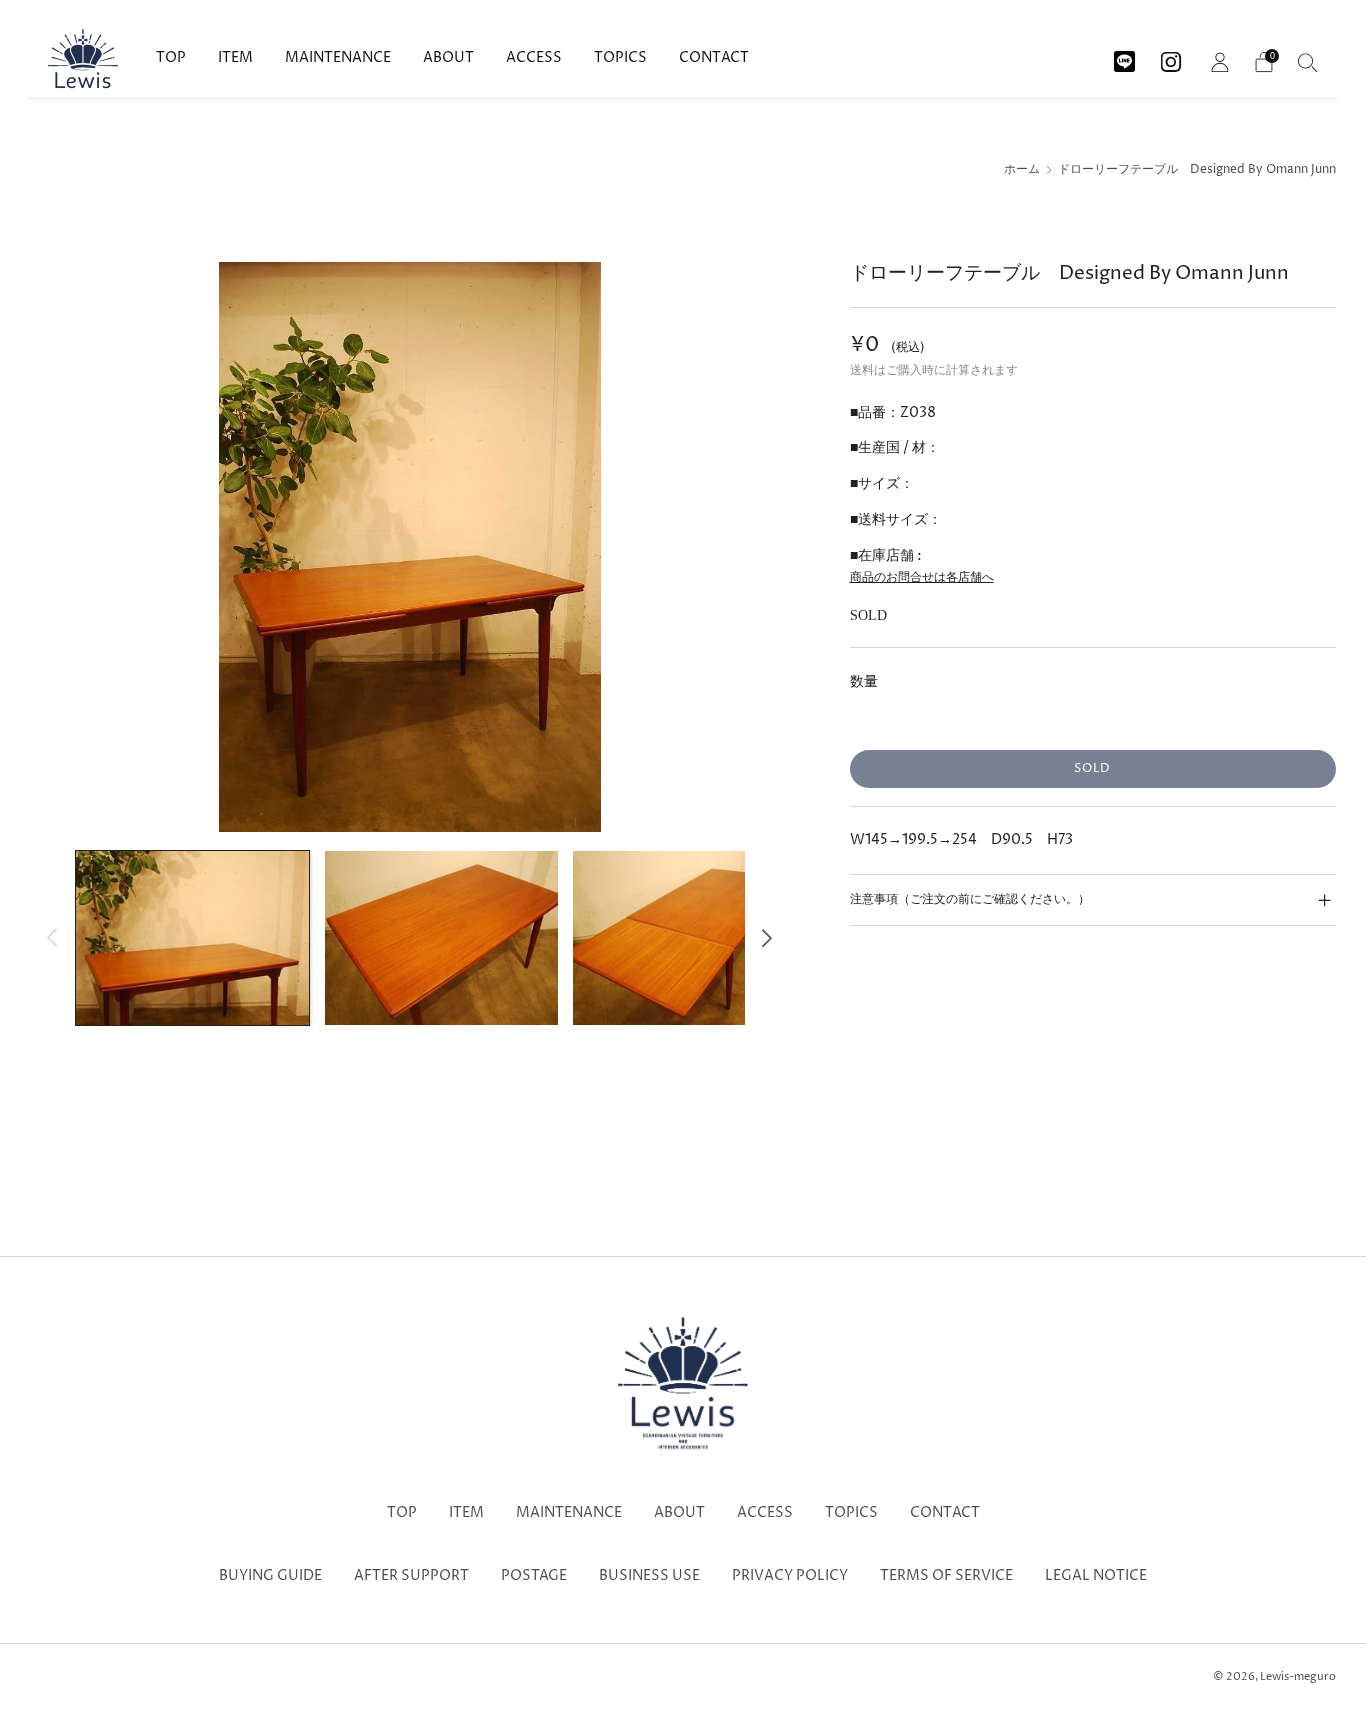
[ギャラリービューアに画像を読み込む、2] (441, 938)
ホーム (1022, 170)
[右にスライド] (767, 937)
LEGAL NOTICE (1096, 1576)
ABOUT (448, 57)
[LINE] (1124, 54)
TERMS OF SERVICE (946, 1576)
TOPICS (620, 57)
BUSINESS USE (649, 1576)
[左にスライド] (52, 937)
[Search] (1308, 62)
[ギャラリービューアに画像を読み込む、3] (689, 938)
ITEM (235, 57)
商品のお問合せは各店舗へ (922, 577)
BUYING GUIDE (270, 1576)
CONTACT (714, 57)
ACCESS (534, 57)
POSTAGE (534, 1576)
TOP (171, 57)
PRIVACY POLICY (790, 1576)
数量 (864, 681)
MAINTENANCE (338, 57)
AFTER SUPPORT (411, 1576)
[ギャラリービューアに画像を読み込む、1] (192, 938)
